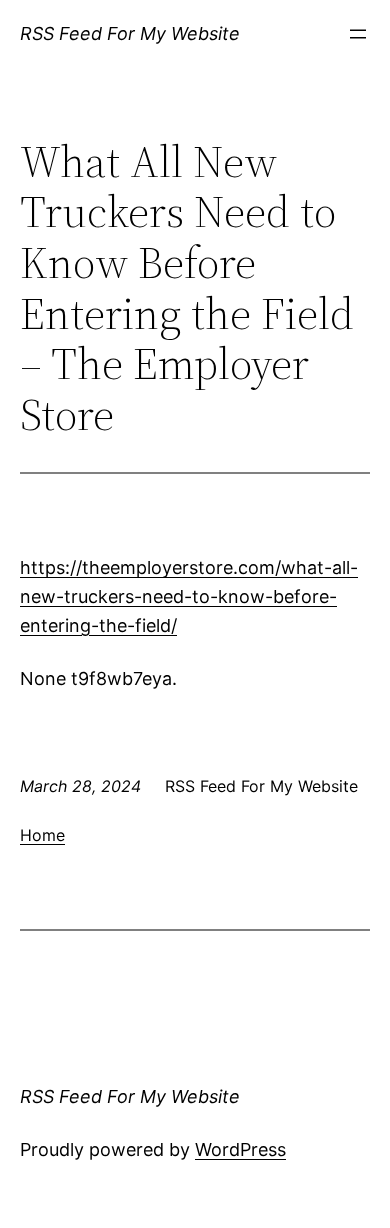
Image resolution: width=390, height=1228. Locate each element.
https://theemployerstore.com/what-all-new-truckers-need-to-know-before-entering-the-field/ (189, 596)
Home (42, 835)
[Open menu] (358, 34)
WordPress (240, 1149)
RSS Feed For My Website (130, 33)
